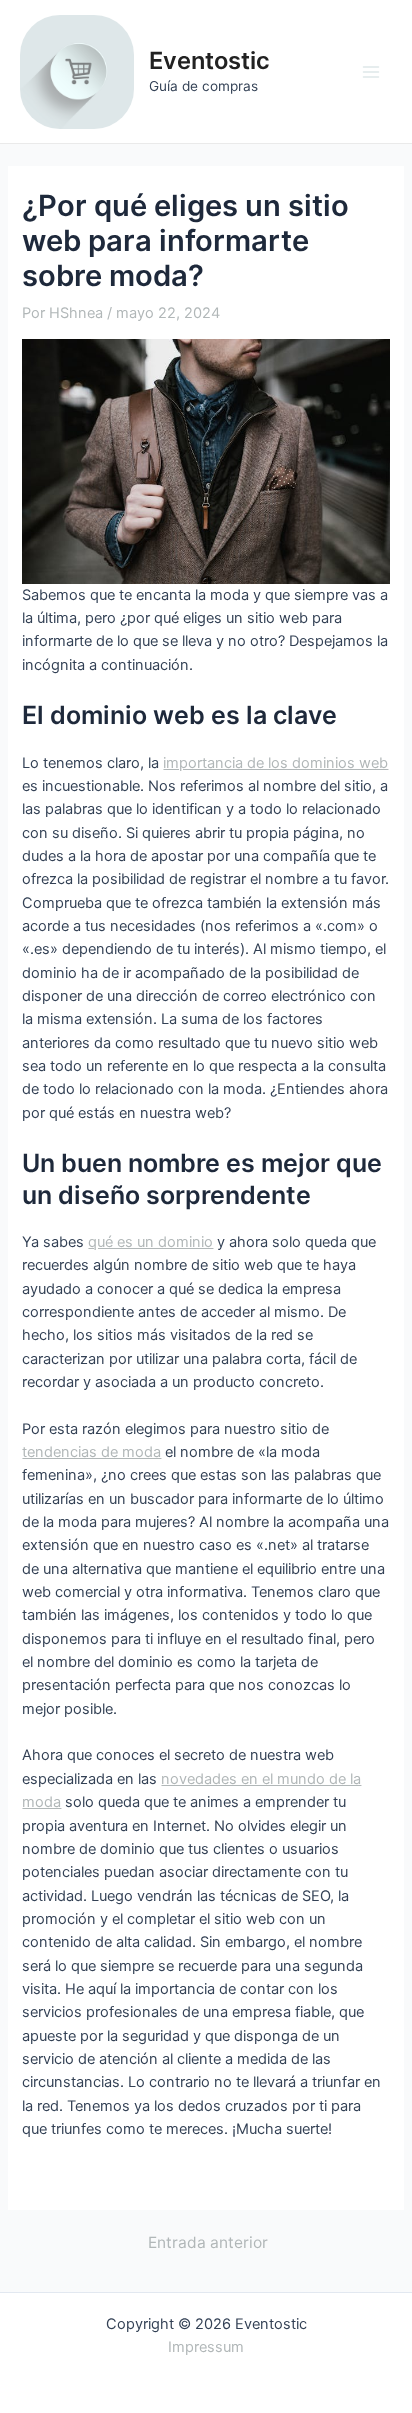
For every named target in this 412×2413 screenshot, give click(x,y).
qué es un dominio (150, 1242)
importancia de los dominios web (275, 763)
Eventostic (209, 60)
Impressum (206, 2347)
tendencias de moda (91, 1452)
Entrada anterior (208, 2243)
